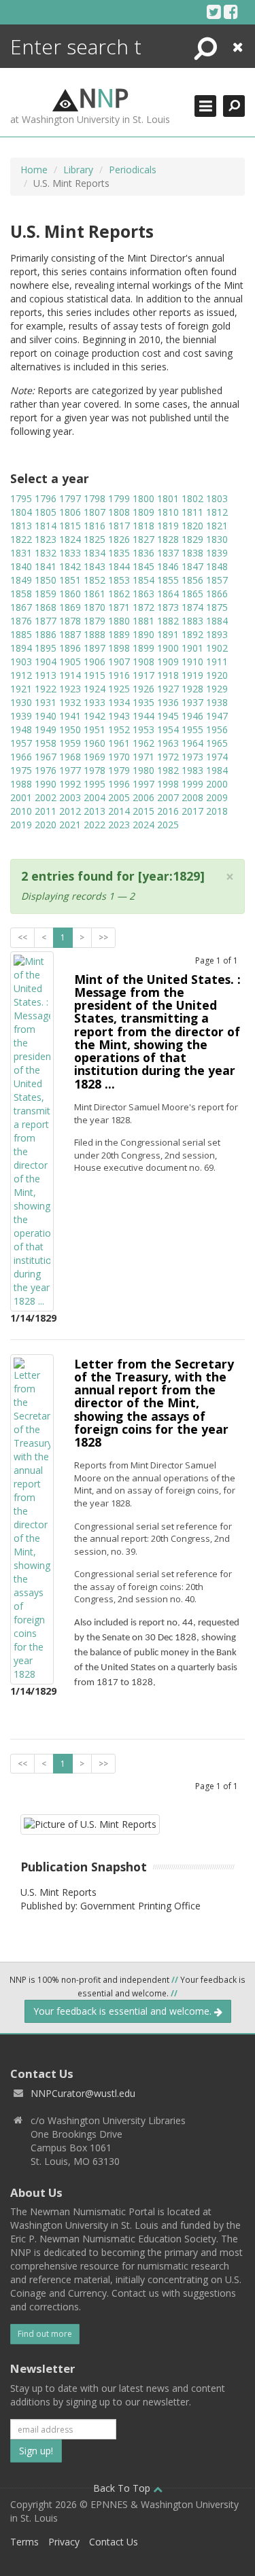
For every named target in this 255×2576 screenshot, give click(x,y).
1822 (21, 539)
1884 (217, 621)
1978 (95, 770)
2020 (46, 825)
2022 (95, 825)
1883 (192, 621)
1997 (143, 784)
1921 (21, 689)
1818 (143, 526)
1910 (192, 661)
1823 (46, 539)
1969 (95, 757)
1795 (21, 498)
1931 (46, 702)
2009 (217, 797)
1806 (70, 512)
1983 (192, 770)
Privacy (64, 2542)
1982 (168, 770)
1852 (95, 580)
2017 (192, 811)
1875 (217, 607)
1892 (192, 634)
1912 (21, 675)
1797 (70, 498)
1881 (143, 621)
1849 (21, 580)
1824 (70, 539)
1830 (217, 539)
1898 (119, 648)
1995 (95, 784)
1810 (168, 512)
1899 (143, 648)
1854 (143, 580)
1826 (119, 539)
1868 (46, 607)
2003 (70, 797)
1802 (192, 498)
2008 (192, 797)
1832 (46, 553)
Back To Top (123, 2488)
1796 (46, 498)
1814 (46, 526)
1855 (168, 580)
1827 (143, 539)
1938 (217, 702)
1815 (70, 526)
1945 (168, 716)
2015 (143, 811)
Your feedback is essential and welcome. (124, 2011)
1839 (217, 553)
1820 (192, 526)
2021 (70, 825)
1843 (95, 566)
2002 (46, 797)
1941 (70, 716)
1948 (21, 729)
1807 (95, 512)
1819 (168, 526)
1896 (70, 648)
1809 (143, 512)
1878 (70, 621)
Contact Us (114, 2542)
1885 (21, 634)
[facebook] (231, 12)
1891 (168, 634)
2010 (21, 811)
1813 (21, 526)
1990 (46, 784)
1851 (70, 580)
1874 (192, 607)
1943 (119, 716)
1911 (217, 661)
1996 (119, 784)
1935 (143, 702)
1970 (119, 757)
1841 (46, 566)
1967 (46, 757)
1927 (168, 689)
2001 (21, 797)
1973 (192, 757)
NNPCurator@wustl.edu (83, 2093)
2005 (119, 797)
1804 (21, 512)
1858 (21, 594)
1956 (217, 729)
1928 (192, 689)
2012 (70, 811)
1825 (95, 539)
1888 (95, 634)
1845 (143, 566)
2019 (21, 825)
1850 (46, 580)
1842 (70, 566)
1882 (168, 621)
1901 (192, 648)
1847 (192, 566)
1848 (217, 566)
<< (22, 937)
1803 (217, 498)
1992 (70, 784)
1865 (192, 594)
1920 (217, 675)
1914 (70, 675)
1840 (21, 566)
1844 (119, 566)
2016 (168, 811)
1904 (46, 661)
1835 (119, 553)
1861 (95, 594)
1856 (192, 580)
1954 (168, 729)
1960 (95, 743)
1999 (192, 784)
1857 (217, 580)
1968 (70, 757)
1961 (119, 743)
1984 (217, 770)
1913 (46, 675)
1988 (21, 784)
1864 (168, 594)
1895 (46, 648)
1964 (192, 743)
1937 (192, 702)
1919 (192, 675)
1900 (168, 648)
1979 (119, 770)
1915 (95, 675)
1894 (21, 648)
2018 (217, 811)
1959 (70, 743)
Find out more (45, 2334)
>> (103, 937)
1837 (168, 553)
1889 (119, 634)
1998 (168, 784)
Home (34, 170)
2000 (217, 784)
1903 (21, 661)
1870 (95, 607)
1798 (95, 498)
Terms (24, 2542)
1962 (143, 743)
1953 (143, 729)
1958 (46, 743)
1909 (168, 661)
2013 (95, 811)
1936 (168, 702)
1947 (217, 716)
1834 (95, 553)
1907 (119, 661)
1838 (192, 553)
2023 (119, 825)
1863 (143, 594)
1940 (46, 716)
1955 (192, 729)
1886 (46, 634)
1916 (119, 675)
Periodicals (133, 170)
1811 (192, 512)
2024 (143, 825)
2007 (168, 797)
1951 (95, 729)
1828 (168, 539)
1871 (119, 607)
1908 (143, 661)
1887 (70, 634)
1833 (70, 553)
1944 (143, 716)
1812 (217, 512)
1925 (119, 689)
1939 (21, 716)
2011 (46, 811)
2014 (119, 811)
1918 (168, 675)
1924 (95, 689)
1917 (143, 675)
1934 (119, 702)
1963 (168, 743)
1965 (217, 743)
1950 (70, 729)
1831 (21, 553)
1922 (46, 689)
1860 (70, 594)
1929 (217, 689)
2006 (143, 797)
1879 (95, 621)
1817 (119, 526)
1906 (95, 661)
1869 (70, 607)
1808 (119, 512)
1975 (21, 770)
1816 (95, 526)
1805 (46, 512)
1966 (21, 757)
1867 (21, 607)
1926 (143, 689)
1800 (143, 498)
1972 (168, 757)
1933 (95, 702)
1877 (46, 621)
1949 (46, 729)
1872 (143, 607)
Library (78, 170)
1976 (46, 770)
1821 (217, 526)
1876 (21, 621)
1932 (70, 702)
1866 (217, 594)
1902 (217, 648)
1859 (46, 594)
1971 (143, 757)
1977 (70, 770)
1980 (143, 770)
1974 (217, 757)
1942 (95, 716)
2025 (168, 825)
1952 (119, 729)
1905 (70, 661)
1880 (119, 621)
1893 (217, 634)
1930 (21, 702)
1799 (119, 498)
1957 (21, 743)
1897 (95, 648)
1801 (168, 498)
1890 (143, 634)
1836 (143, 553)
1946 (192, 716)
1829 (192, 539)
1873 (168, 607)
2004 (95, 797)
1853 (119, 580)
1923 (70, 689)
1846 (168, 566)
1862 (119, 594)
